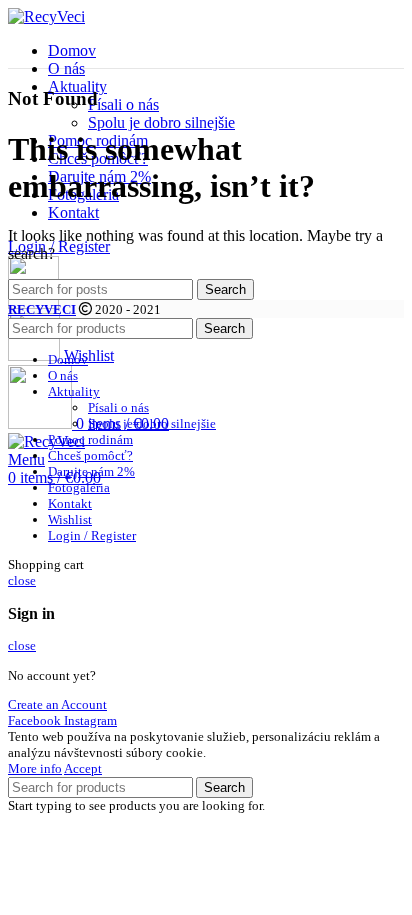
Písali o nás (123, 104)
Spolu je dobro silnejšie (161, 122)
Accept (83, 768)
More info (35, 768)
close (22, 580)
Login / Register (92, 535)
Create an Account (57, 704)
